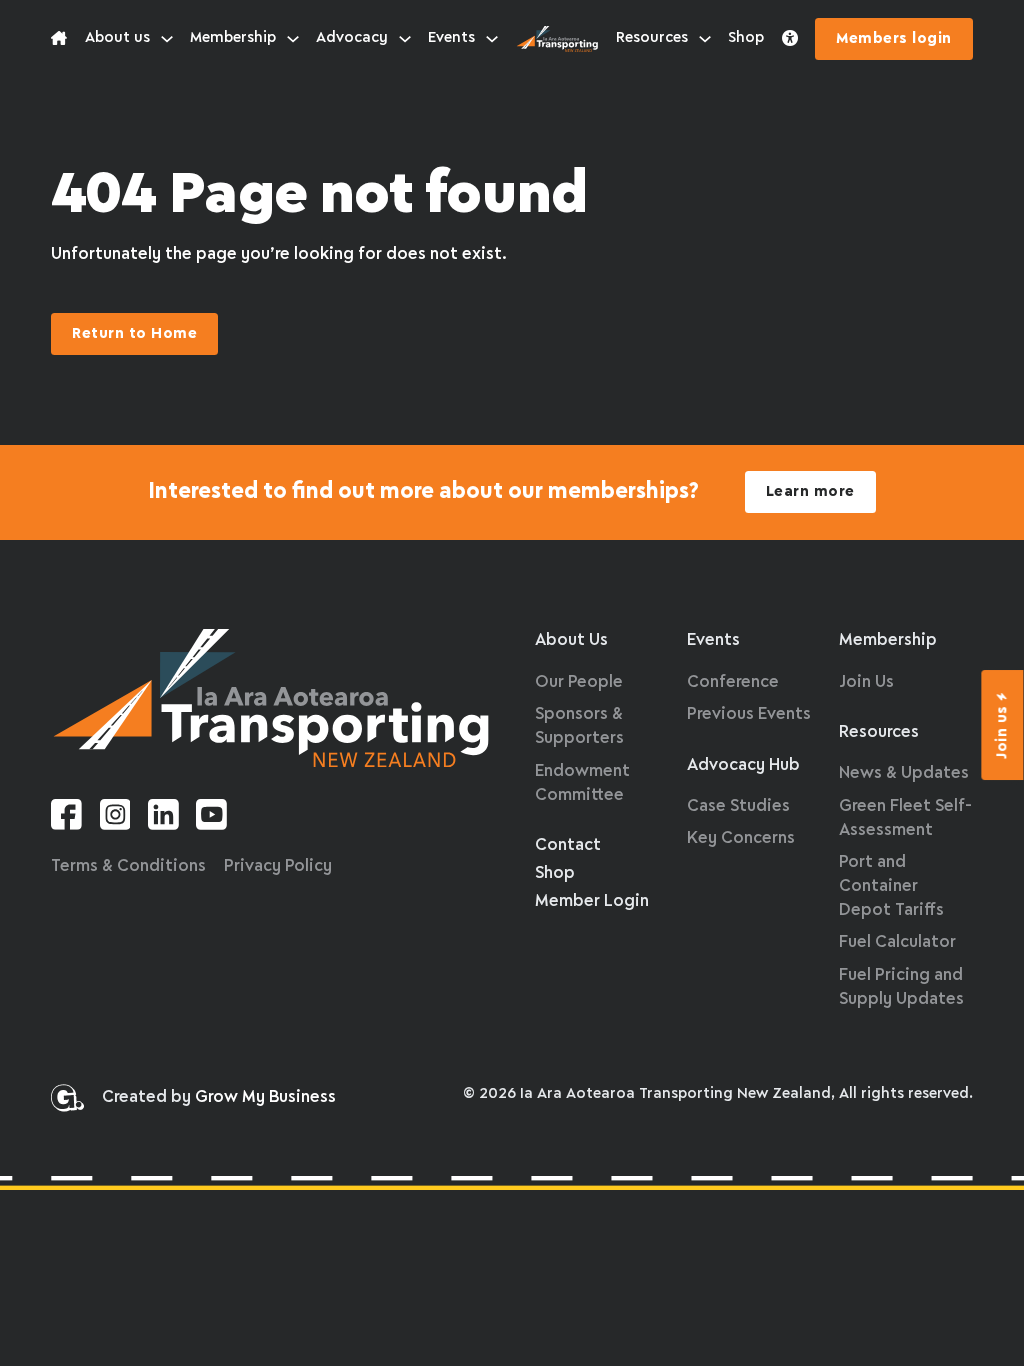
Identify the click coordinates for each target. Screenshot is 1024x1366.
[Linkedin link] (163, 818)
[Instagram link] (115, 818)
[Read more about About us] (59, 39)
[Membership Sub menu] (293, 39)
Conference (733, 682)
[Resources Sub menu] (705, 39)
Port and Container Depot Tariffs (891, 886)
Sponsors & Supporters (579, 726)
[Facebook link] (66, 818)
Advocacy (352, 38)
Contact (568, 845)
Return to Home (134, 334)
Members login (894, 39)
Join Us (866, 682)
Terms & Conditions (128, 866)
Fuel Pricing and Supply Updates (901, 987)
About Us (571, 640)
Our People (579, 682)
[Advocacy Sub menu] (405, 39)
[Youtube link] (211, 818)
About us (117, 38)
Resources (652, 38)
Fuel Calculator (897, 942)
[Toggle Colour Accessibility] (790, 39)
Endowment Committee (582, 783)
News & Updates (904, 773)
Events (451, 38)
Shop (746, 38)
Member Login (592, 901)
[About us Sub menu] (167, 39)
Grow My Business (265, 1097)
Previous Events (749, 714)
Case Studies (738, 806)
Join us (1003, 732)
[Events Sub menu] (492, 39)
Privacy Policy (278, 866)
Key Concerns (741, 838)
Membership (233, 38)
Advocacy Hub (743, 765)
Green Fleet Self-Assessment (905, 818)
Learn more (810, 492)
